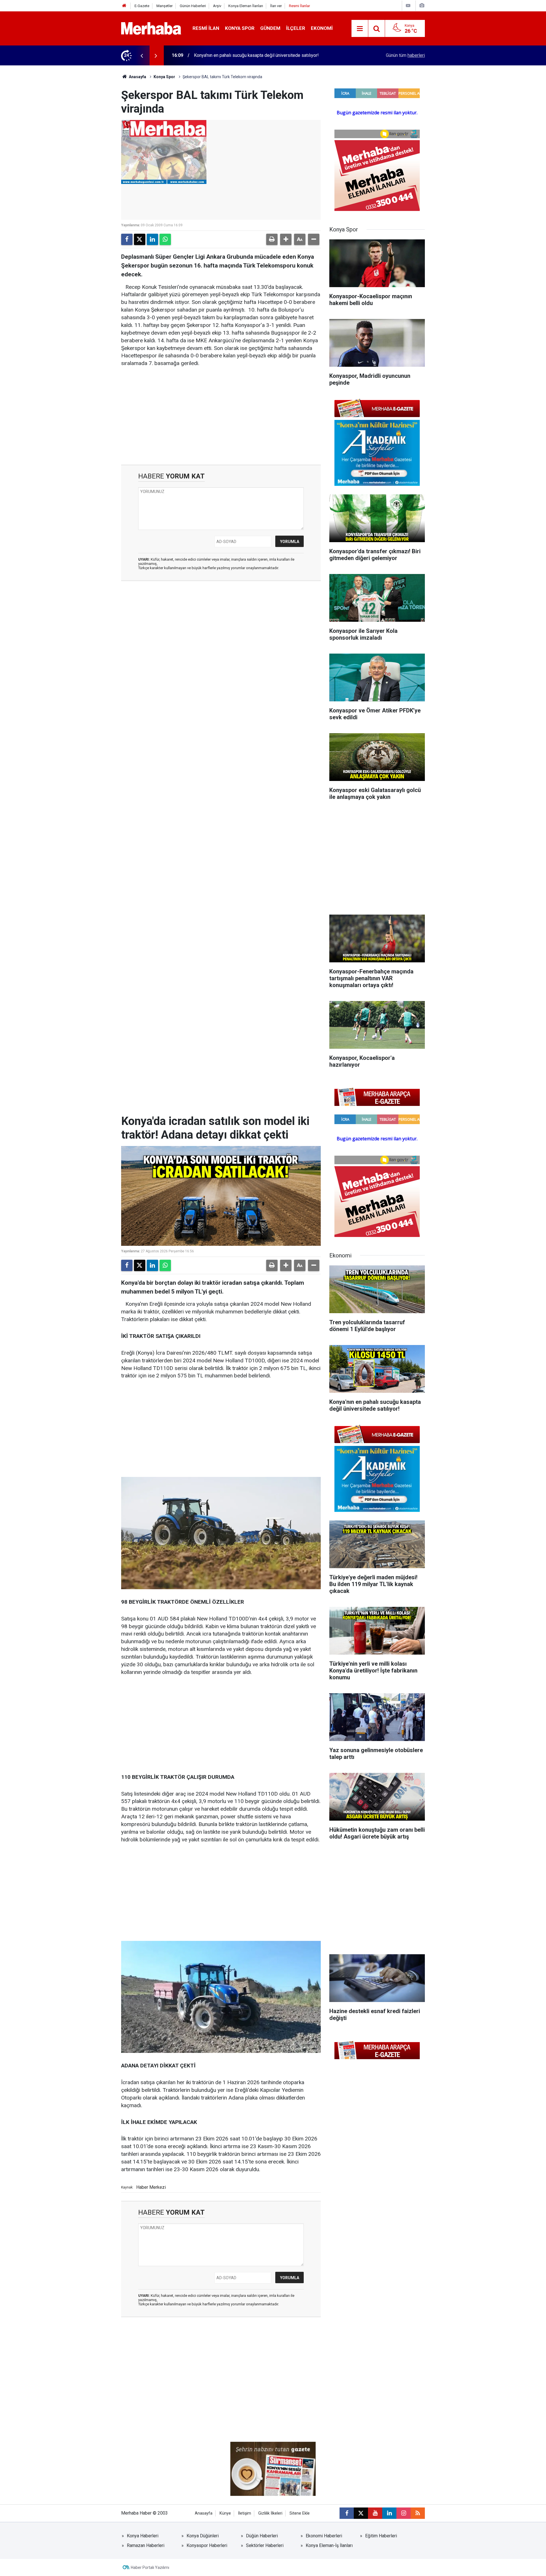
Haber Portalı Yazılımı (150, 2567)
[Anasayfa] (124, 6)
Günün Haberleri (193, 6)
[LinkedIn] (152, 239)
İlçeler (296, 28)
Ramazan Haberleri (146, 2545)
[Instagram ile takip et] (404, 2513)
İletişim (245, 2513)
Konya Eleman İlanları (246, 6)
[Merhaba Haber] (151, 28)
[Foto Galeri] (422, 6)
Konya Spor (240, 28)
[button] (286, 239)
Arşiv (217, 6)
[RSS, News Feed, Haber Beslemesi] (418, 2513)
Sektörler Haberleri (265, 2545)
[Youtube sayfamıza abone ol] (375, 2513)
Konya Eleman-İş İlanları (329, 2545)
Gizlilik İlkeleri (270, 2513)
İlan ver (276, 6)
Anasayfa (137, 77)
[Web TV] (408, 6)
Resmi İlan (206, 28)
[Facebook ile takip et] (347, 2513)
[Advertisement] (221, 416)
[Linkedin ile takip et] (389, 2513)
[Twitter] (140, 239)
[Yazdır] (272, 239)
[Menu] (360, 29)
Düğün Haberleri (262, 2536)
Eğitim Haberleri (381, 2536)
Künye (225, 2513)
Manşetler (165, 6)
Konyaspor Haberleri (207, 2545)
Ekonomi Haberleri (324, 2536)
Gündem (270, 28)
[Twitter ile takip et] (361, 2513)
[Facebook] (127, 239)
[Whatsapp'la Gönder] (165, 239)
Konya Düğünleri (203, 2536)
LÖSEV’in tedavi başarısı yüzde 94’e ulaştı (235, 55)
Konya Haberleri (143, 2536)
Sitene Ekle (300, 2513)
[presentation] (142, 55)
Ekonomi (322, 28)
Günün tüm (405, 55)
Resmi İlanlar (299, 6)
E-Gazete (142, 6)
